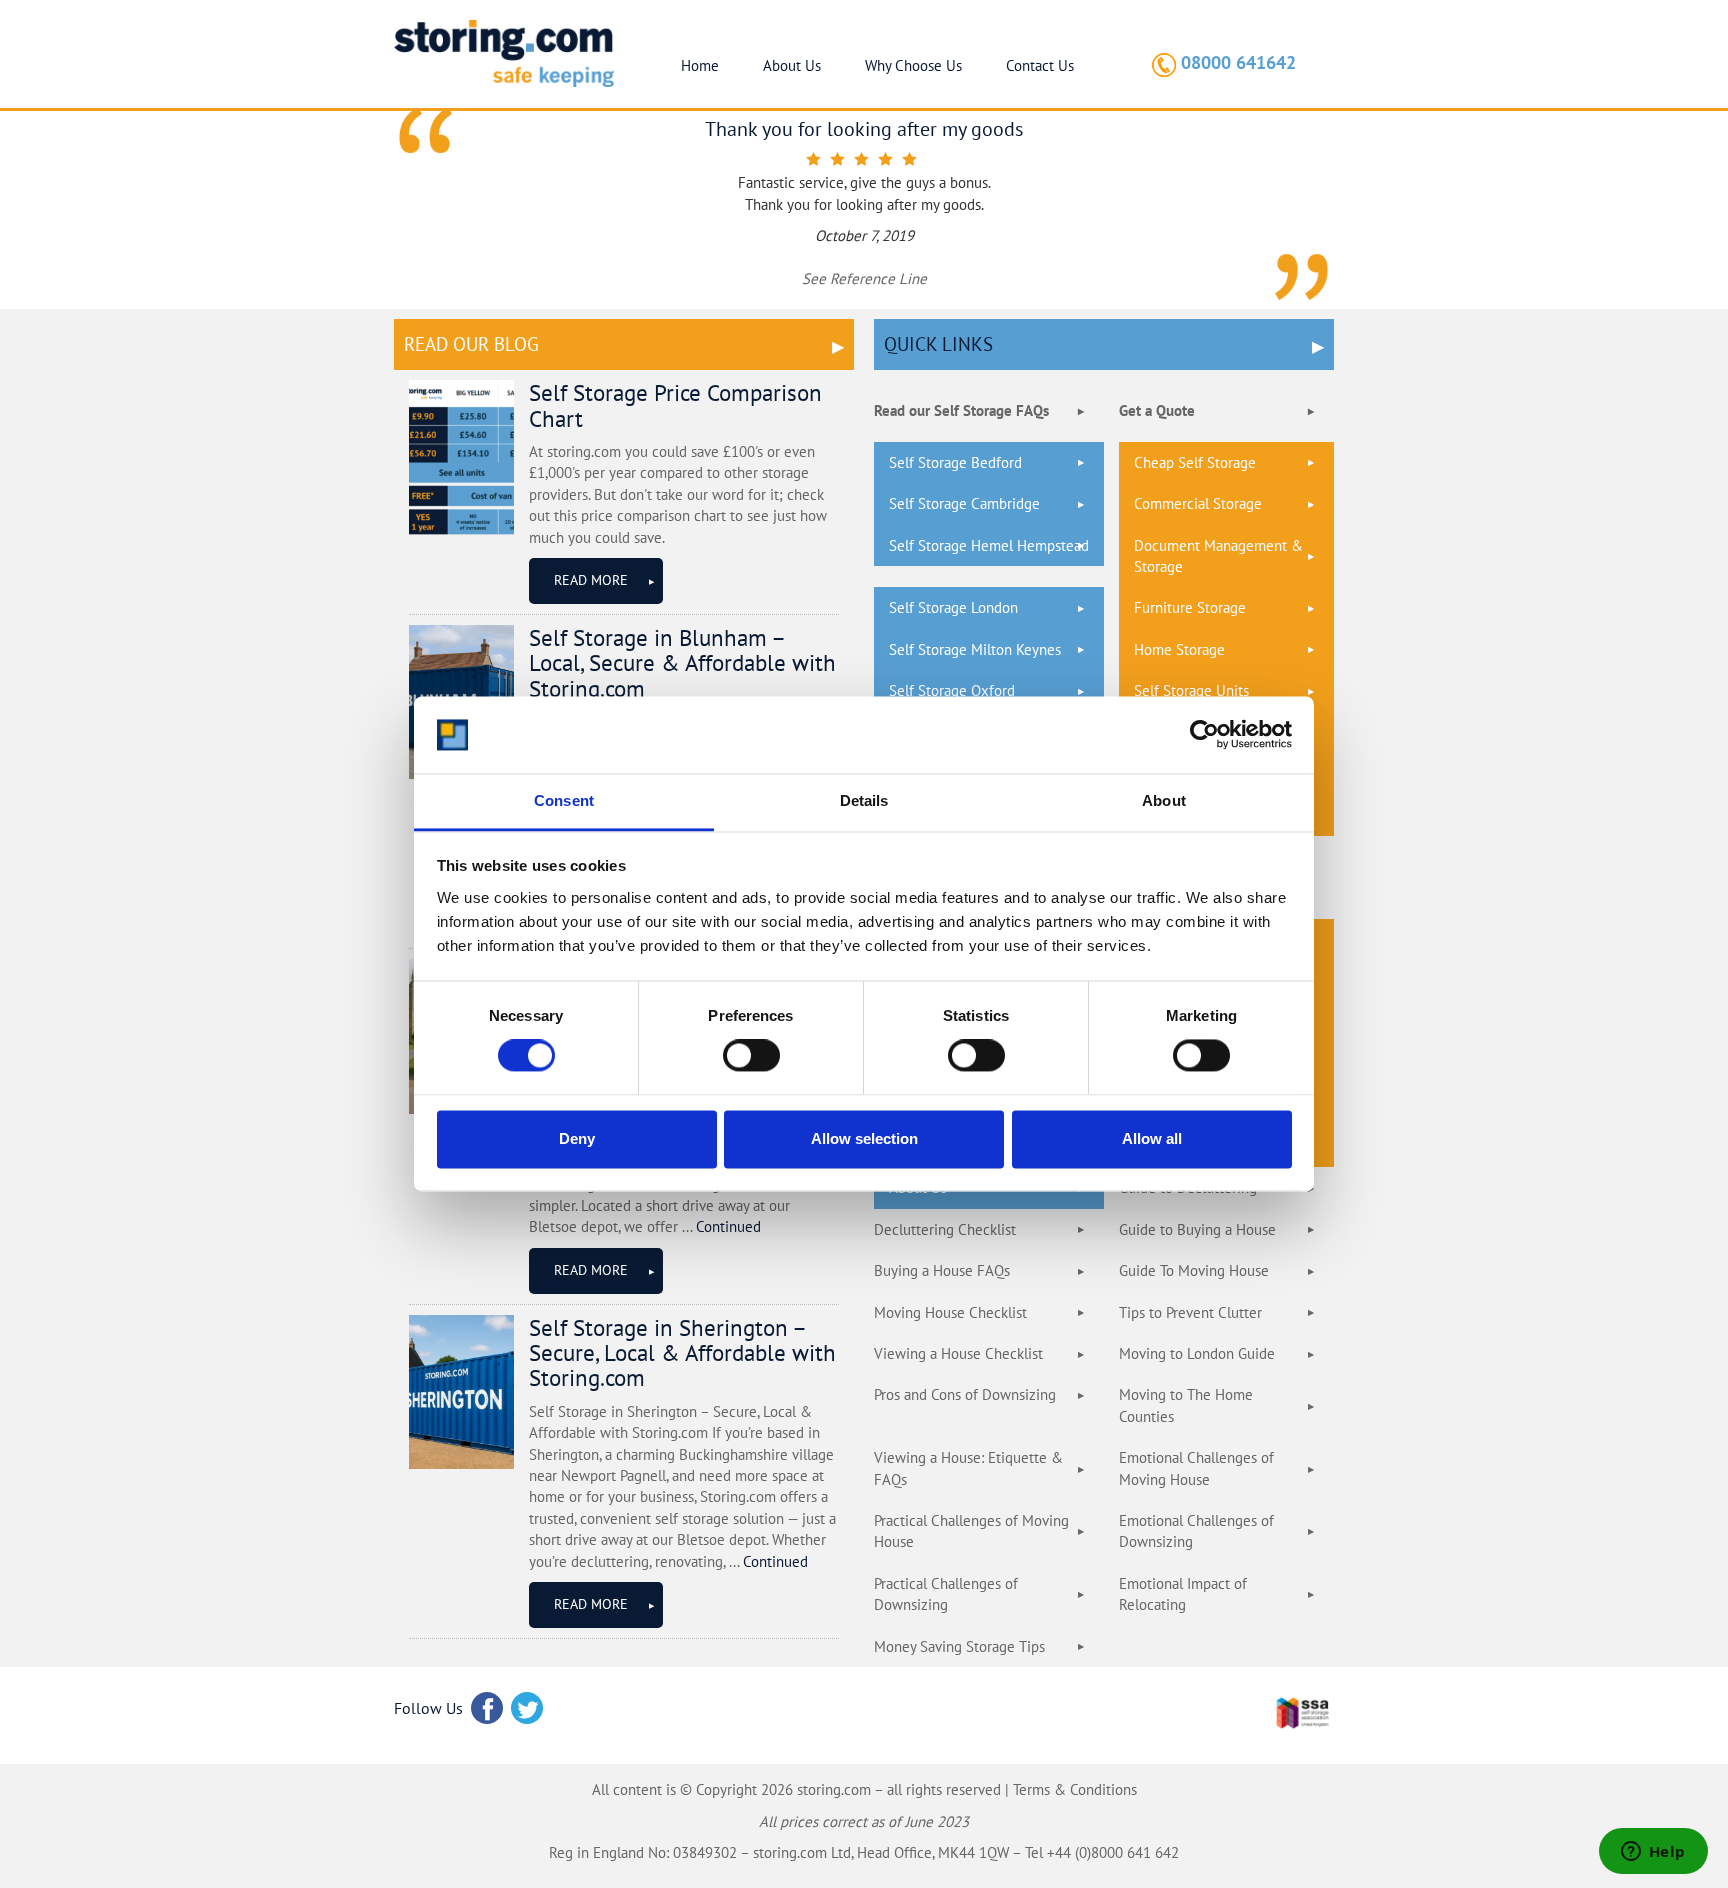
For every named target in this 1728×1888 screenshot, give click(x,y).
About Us (792, 65)
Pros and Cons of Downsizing (965, 1394)
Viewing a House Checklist (958, 1353)
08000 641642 (1238, 62)
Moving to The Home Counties (1186, 1405)
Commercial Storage (1198, 503)
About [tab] (1164, 800)
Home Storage (1179, 649)
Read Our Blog (471, 344)
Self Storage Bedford (955, 462)
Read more (591, 580)
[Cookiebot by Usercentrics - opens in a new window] (1204, 735)
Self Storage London (953, 607)
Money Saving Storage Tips (959, 1646)
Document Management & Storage (1218, 556)
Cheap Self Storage (1195, 462)
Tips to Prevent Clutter (1190, 1312)
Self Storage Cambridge (964, 503)
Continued (728, 1226)
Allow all (1152, 1138)
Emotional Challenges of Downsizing (1196, 1531)
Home (700, 65)
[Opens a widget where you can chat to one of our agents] (1653, 1853)
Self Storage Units (1191, 690)
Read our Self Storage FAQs (961, 410)
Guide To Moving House (1194, 1270)
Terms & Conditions (1075, 1789)
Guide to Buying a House (1197, 1229)
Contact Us (1040, 65)
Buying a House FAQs (942, 1270)
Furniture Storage (1190, 607)
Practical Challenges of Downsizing (946, 1594)
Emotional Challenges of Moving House (1196, 1468)
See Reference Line (864, 278)
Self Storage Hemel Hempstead (989, 545)
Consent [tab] (564, 800)
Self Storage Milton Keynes (975, 649)
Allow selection (864, 1138)
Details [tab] (864, 800)
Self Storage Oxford (952, 690)
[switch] (751, 1056)
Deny (577, 1138)
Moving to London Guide (1197, 1353)
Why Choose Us (913, 65)
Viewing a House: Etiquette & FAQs (968, 1468)
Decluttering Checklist (945, 1229)
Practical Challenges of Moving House (971, 1531)
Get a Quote (1157, 410)
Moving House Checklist (950, 1312)
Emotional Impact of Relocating (1183, 1594)
